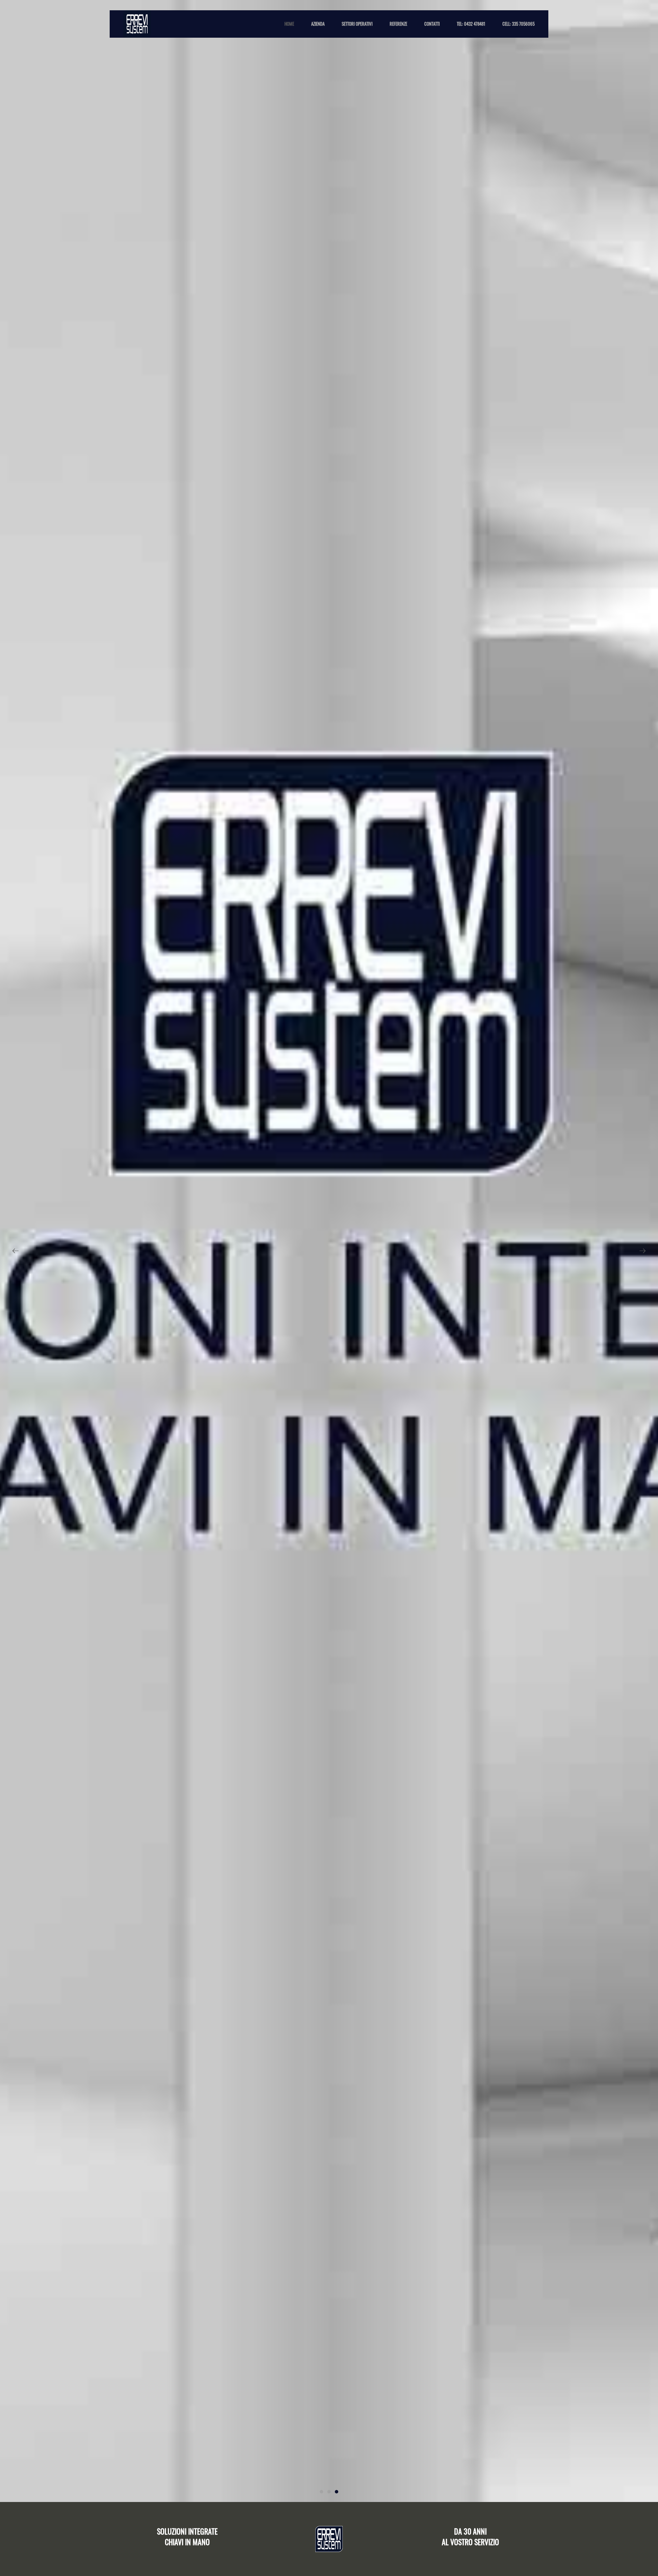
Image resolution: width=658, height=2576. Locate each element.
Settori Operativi (357, 24)
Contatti (432, 24)
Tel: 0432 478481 (471, 24)
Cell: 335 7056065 (519, 24)
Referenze (398, 24)
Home (289, 24)
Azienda (318, 24)
